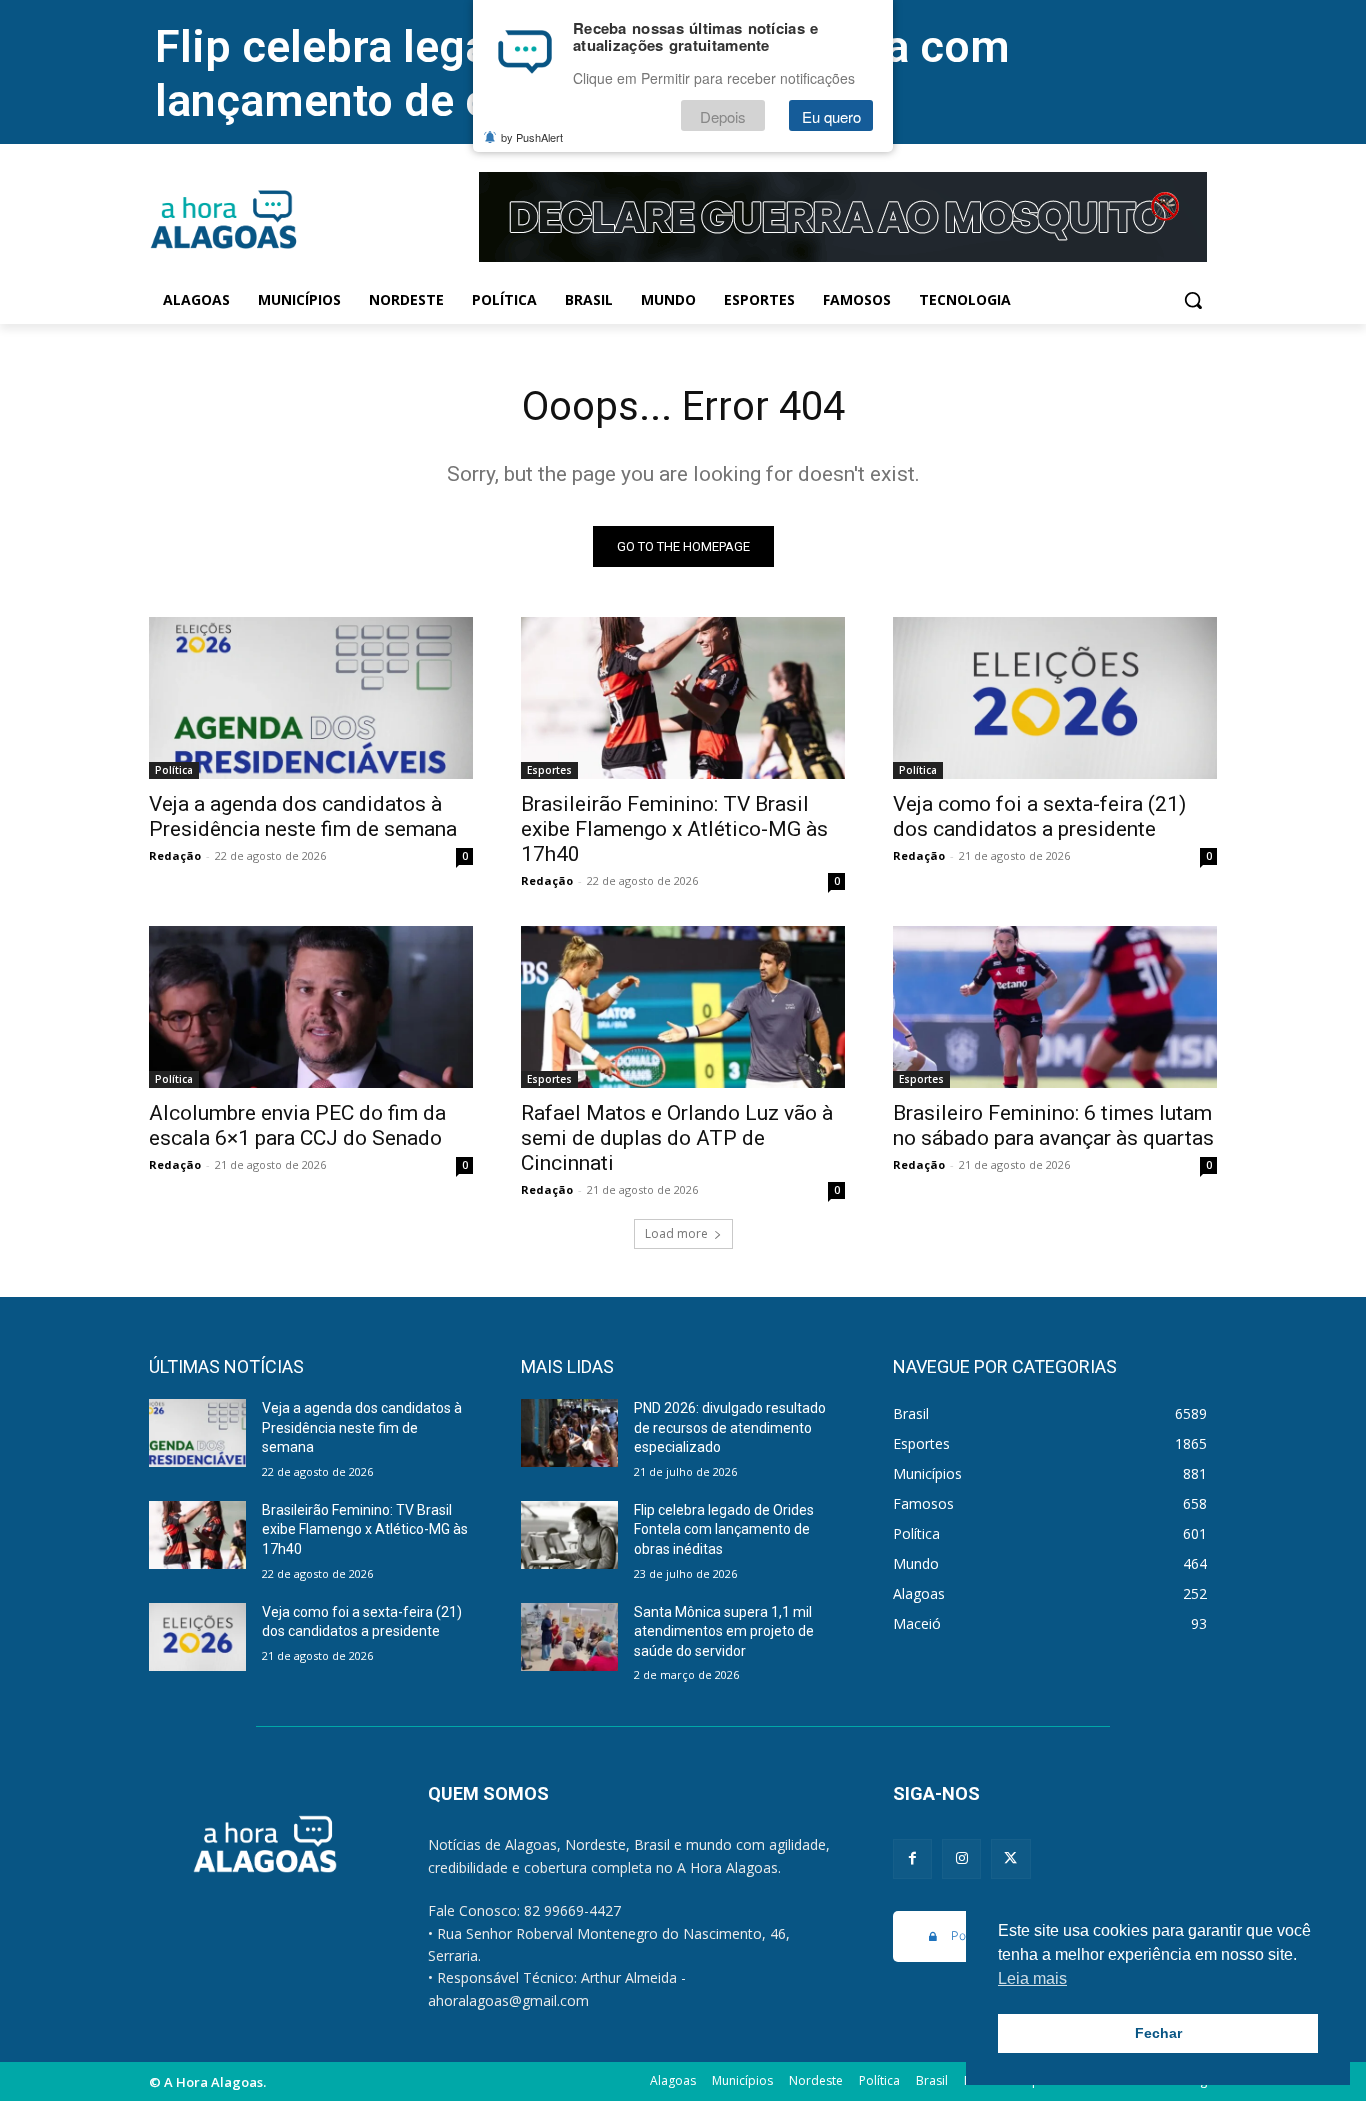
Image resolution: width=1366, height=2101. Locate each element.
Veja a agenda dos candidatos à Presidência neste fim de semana (303, 816)
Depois (723, 116)
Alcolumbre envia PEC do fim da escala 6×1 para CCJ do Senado (297, 1125)
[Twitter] (1010, 1858)
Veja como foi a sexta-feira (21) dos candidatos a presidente (1039, 816)
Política (174, 770)
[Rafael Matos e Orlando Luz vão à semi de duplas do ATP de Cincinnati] (683, 1007)
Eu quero (831, 116)
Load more (676, 1233)
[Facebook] (912, 1858)
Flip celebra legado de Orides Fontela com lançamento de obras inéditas (724, 1529)
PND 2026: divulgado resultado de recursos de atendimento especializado (730, 1427)
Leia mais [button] (1032, 1978)
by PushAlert (532, 138)
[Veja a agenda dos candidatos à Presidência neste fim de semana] (311, 698)
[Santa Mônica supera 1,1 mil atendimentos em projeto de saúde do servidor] (569, 1637)
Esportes (549, 770)
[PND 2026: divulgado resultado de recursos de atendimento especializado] (569, 1433)
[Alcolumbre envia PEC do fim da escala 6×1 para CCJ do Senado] (311, 1007)
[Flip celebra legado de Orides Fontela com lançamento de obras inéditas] (569, 1535)
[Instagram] (961, 1858)
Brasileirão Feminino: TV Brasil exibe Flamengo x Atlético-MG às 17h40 (674, 829)
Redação (175, 855)
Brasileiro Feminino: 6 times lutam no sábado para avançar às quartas (1053, 1125)
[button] (1193, 300)
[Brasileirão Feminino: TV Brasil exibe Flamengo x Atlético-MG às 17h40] (683, 698)
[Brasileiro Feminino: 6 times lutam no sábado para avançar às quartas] (1055, 1007)
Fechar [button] (1158, 2033)
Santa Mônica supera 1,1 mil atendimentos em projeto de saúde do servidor (724, 1631)
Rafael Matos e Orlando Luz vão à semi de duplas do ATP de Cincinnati (677, 1138)
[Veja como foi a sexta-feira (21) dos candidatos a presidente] (1055, 698)
